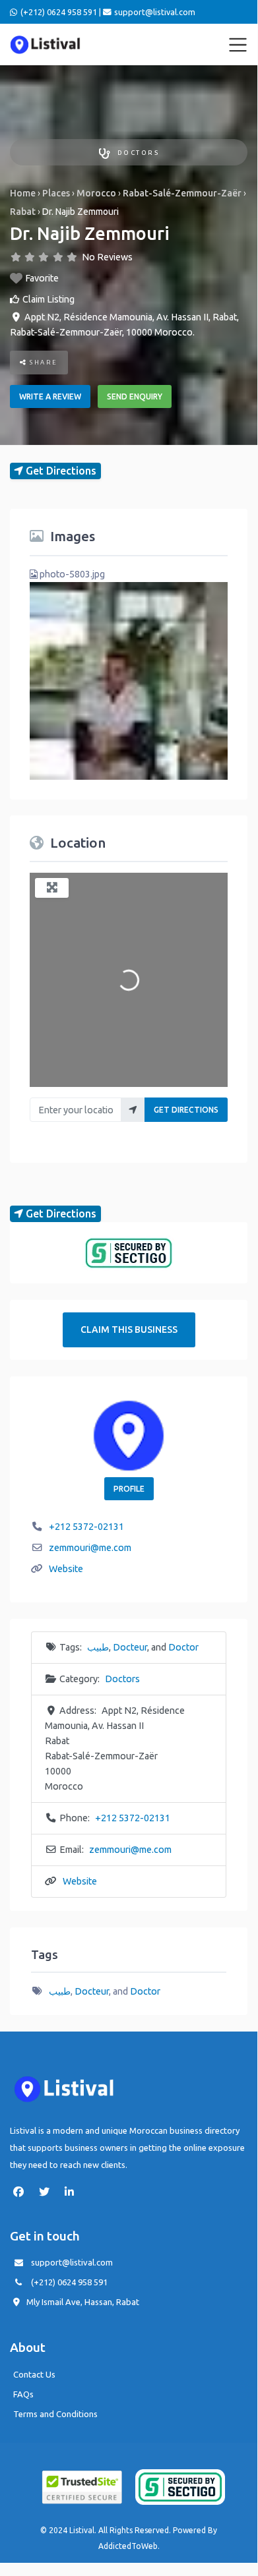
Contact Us (34, 2374)
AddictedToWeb (128, 2546)
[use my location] (133, 1110)
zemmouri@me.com (90, 1548)
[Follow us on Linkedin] (73, 2192)
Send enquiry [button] (135, 396)
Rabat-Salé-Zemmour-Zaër (182, 193)
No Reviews (107, 257)
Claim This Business (129, 1330)
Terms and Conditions (55, 2414)
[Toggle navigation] (238, 45)
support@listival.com (72, 2262)
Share (43, 362)
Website (66, 1569)
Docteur (130, 1647)
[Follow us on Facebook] (22, 2192)
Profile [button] (129, 1489)
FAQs (23, 2394)
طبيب (98, 1647)
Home (23, 193)
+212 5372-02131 (86, 1527)
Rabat (23, 212)
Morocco (96, 193)
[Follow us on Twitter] (48, 2192)
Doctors (138, 153)
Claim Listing (48, 299)
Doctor (183, 1647)
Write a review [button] (50, 396)
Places (56, 193)
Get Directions (186, 1110)
